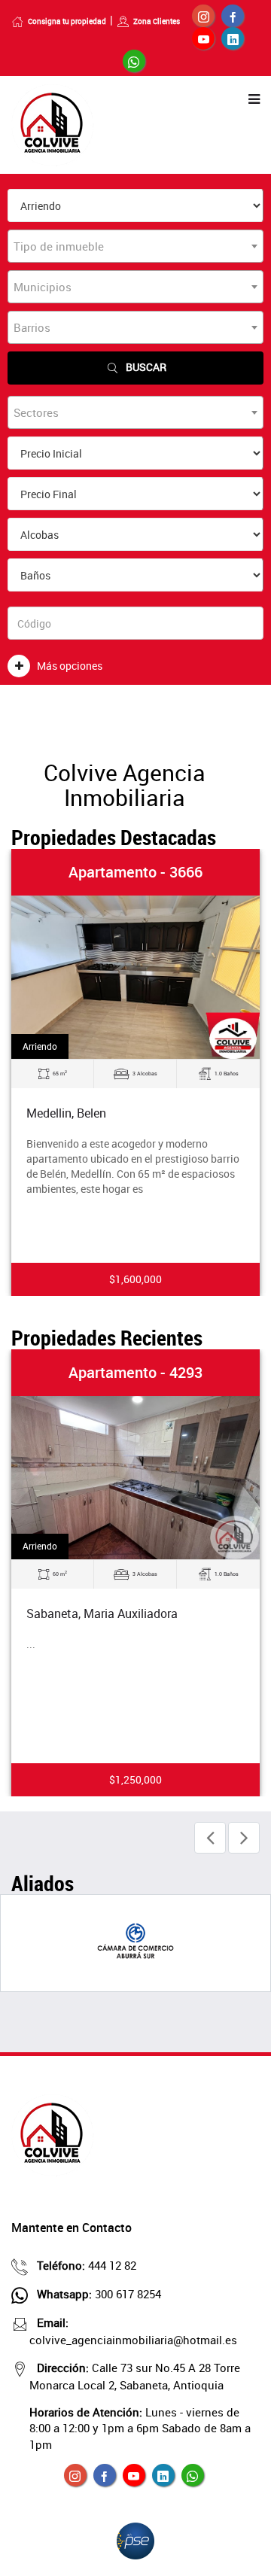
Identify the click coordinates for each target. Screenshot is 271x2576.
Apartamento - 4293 (135, 1372)
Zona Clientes (157, 21)
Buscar (146, 367)
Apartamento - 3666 (135, 872)
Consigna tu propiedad (67, 21)
